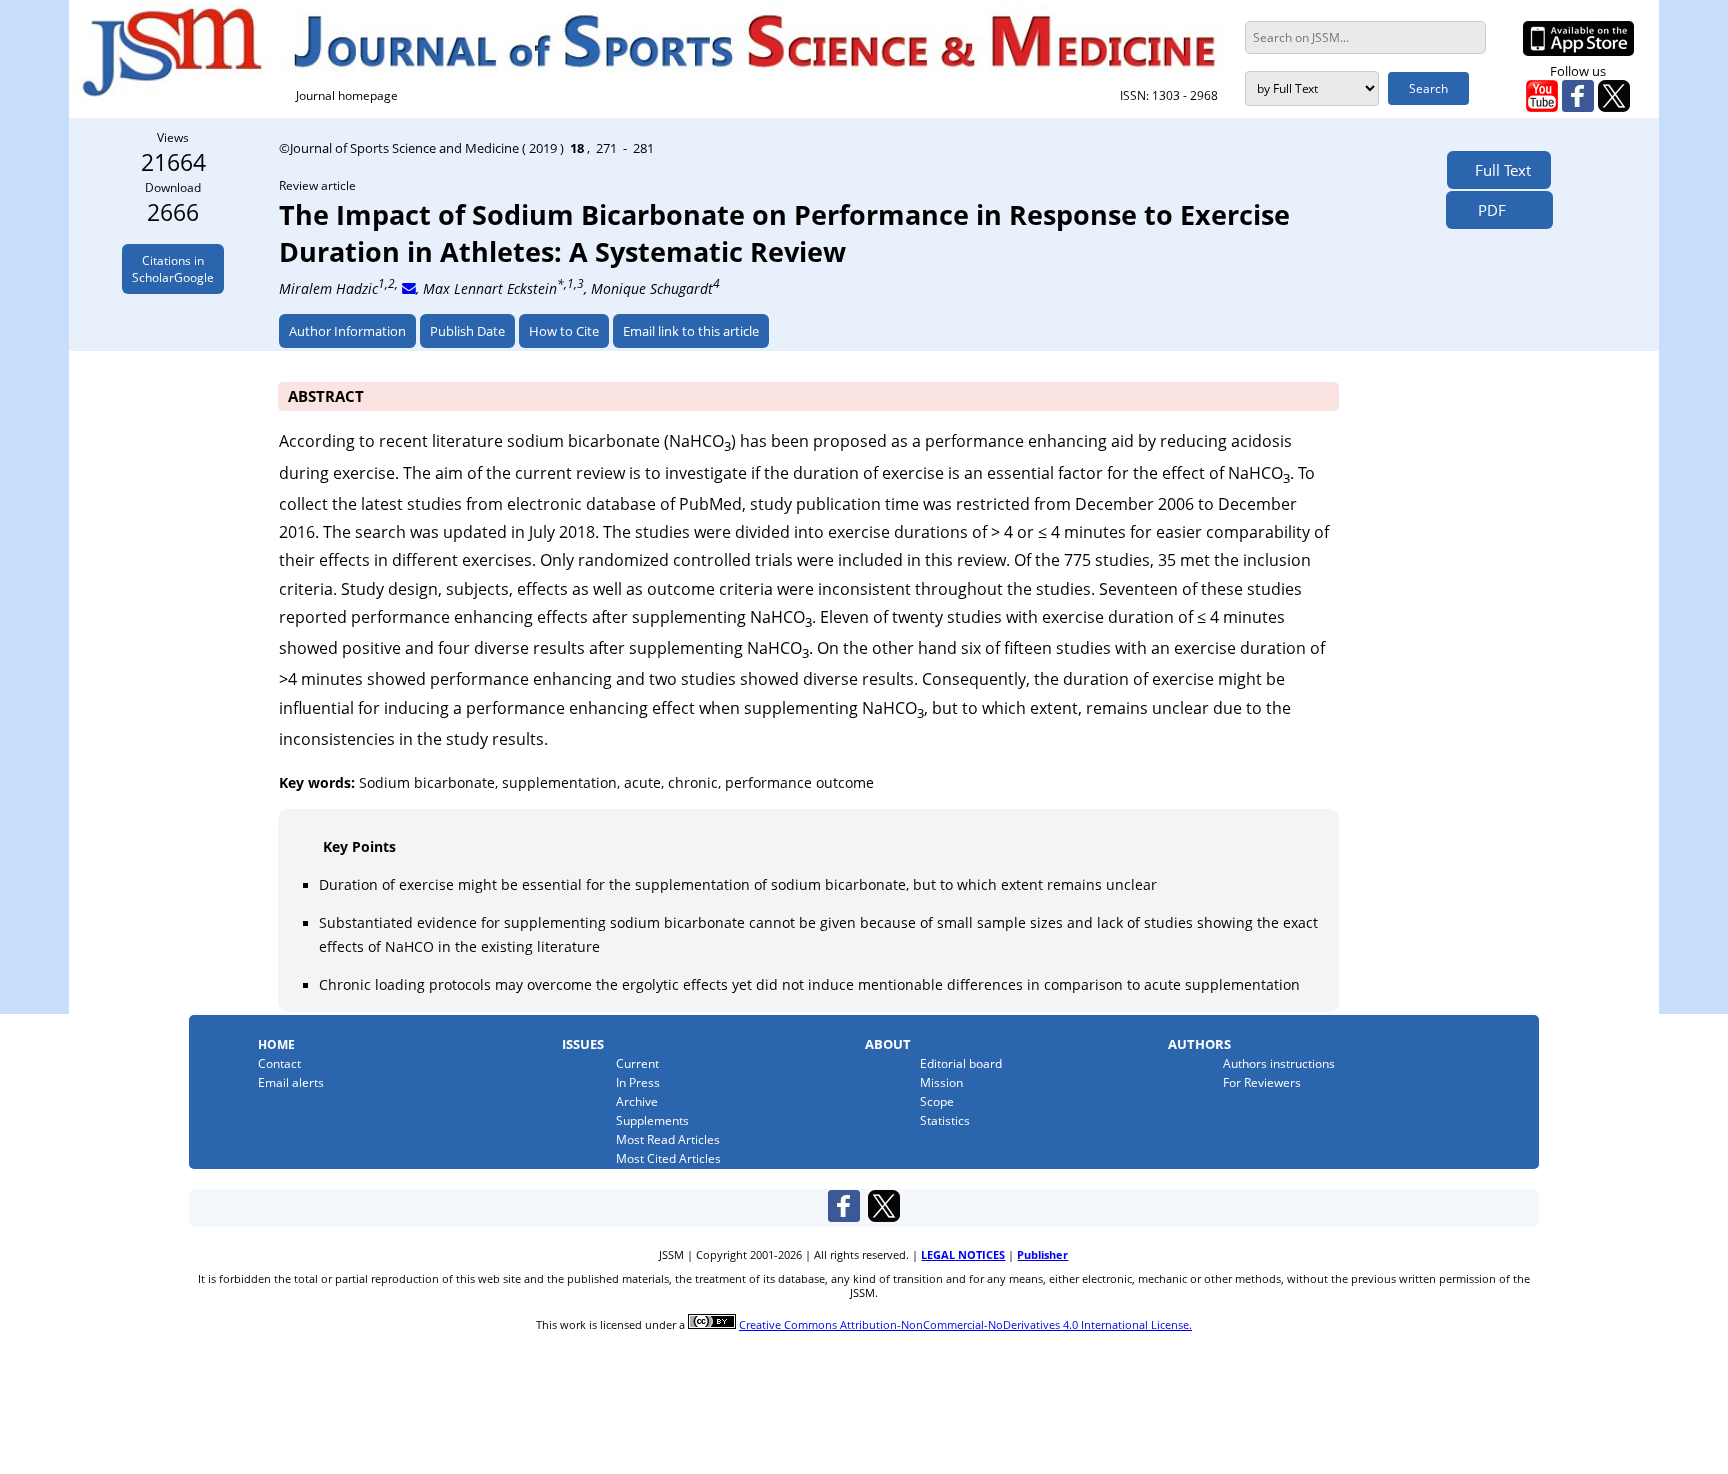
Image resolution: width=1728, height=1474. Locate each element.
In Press (638, 1082)
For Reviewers (1262, 1082)
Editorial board (961, 1063)
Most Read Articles (668, 1139)
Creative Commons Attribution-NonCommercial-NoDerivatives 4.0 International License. (965, 1325)
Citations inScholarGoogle (173, 269)
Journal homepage (347, 95)
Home (276, 1044)
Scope (937, 1101)
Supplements (652, 1120)
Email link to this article (691, 331)
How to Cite (564, 331)
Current (637, 1063)
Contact (279, 1063)
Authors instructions (1279, 1063)
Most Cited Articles (668, 1158)
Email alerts (291, 1082)
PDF (1486, 210)
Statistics (945, 1120)
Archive (637, 1101)
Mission (941, 1082)
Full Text (1499, 170)
